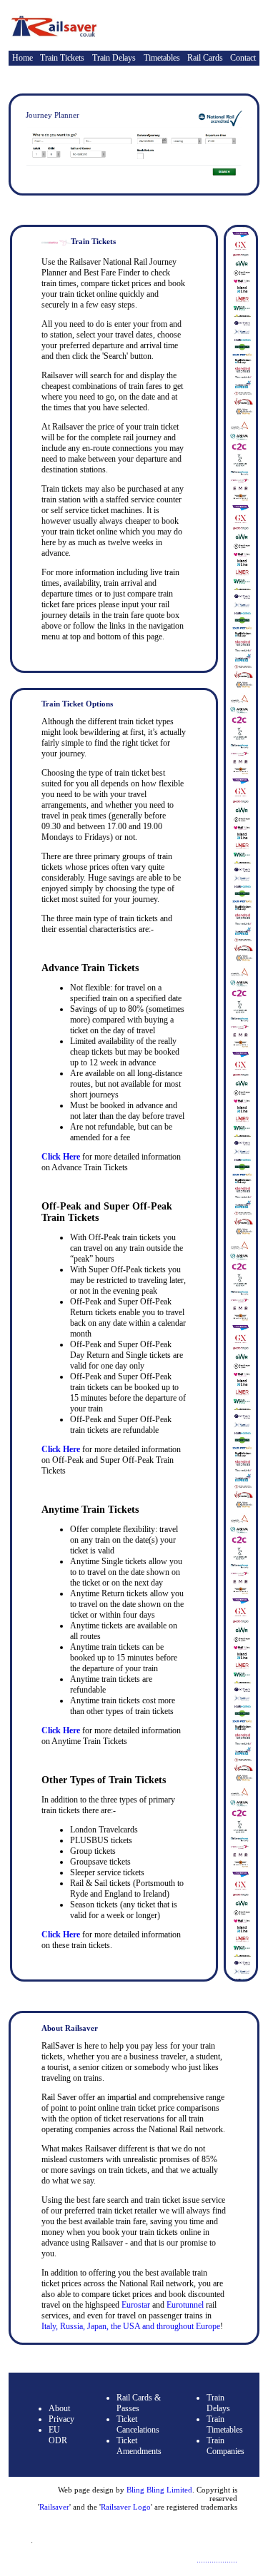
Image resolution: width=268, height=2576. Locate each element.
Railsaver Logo (126, 2507)
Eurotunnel (186, 2305)
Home (23, 58)
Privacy (61, 2419)
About (59, 2408)
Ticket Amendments (139, 2446)
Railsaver (54, 2507)
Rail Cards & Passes (139, 2403)
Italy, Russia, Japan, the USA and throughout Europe (131, 2326)
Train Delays (114, 58)
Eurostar (136, 2305)
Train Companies (225, 2446)
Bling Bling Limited (159, 2490)
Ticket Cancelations (138, 2424)
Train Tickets (62, 58)
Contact (243, 58)
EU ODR (58, 2435)
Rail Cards (205, 58)
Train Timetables (225, 2424)
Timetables (162, 58)
